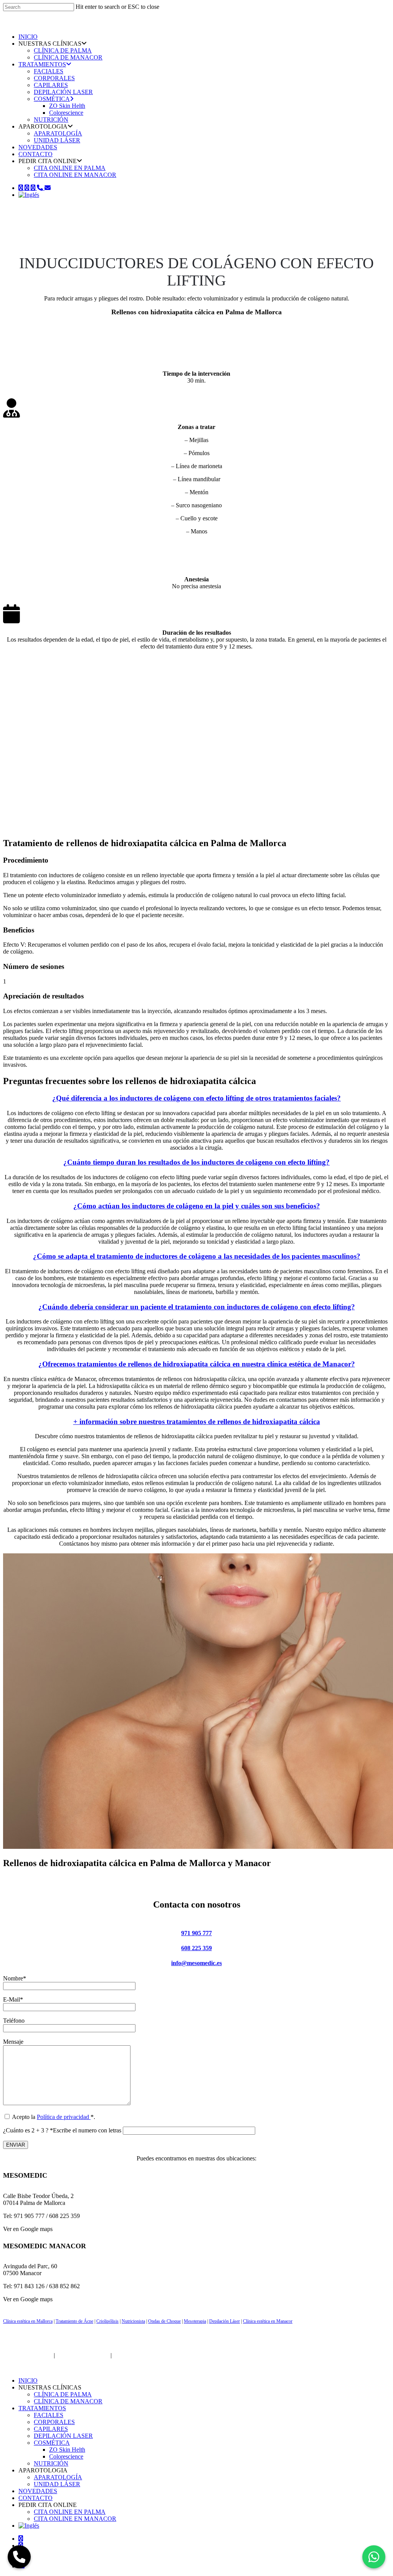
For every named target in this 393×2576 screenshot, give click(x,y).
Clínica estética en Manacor (268, 2321)
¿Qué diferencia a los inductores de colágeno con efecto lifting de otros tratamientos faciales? (196, 1098)
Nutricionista (133, 2321)
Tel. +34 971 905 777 (83, 2355)
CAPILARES (51, 85)
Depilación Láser (225, 2321)
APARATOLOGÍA (58, 133)
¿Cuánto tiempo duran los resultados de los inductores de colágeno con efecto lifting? (196, 1162)
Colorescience (66, 113)
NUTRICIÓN (51, 120)
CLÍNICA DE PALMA (63, 50)
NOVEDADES (38, 147)
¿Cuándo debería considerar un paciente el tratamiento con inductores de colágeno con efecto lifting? (197, 1307)
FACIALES (49, 71)
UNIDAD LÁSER (57, 140)
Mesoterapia (195, 2321)
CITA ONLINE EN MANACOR (75, 175)
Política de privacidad (64, 2117)
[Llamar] (19, 2557)
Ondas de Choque (164, 2321)
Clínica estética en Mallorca (28, 2321)
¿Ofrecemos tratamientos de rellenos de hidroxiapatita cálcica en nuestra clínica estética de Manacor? (197, 1364)
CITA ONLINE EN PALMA (70, 168)
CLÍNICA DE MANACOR (68, 57)
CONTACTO (36, 154)
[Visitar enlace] (36, 24)
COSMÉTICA (52, 99)
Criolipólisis (107, 2321)
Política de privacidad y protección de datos (166, 2355)
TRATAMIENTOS (42, 64)
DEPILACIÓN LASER (63, 92)
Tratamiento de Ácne (74, 2321)
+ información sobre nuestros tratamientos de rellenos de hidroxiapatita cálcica (197, 1422)
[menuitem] (29, 195)
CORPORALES (54, 78)
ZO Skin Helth (67, 106)
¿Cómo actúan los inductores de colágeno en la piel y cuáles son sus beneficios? (197, 1206)
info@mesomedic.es (196, 1963)
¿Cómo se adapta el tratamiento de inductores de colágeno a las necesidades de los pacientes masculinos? (197, 1256)
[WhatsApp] (374, 2557)
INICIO (28, 37)
